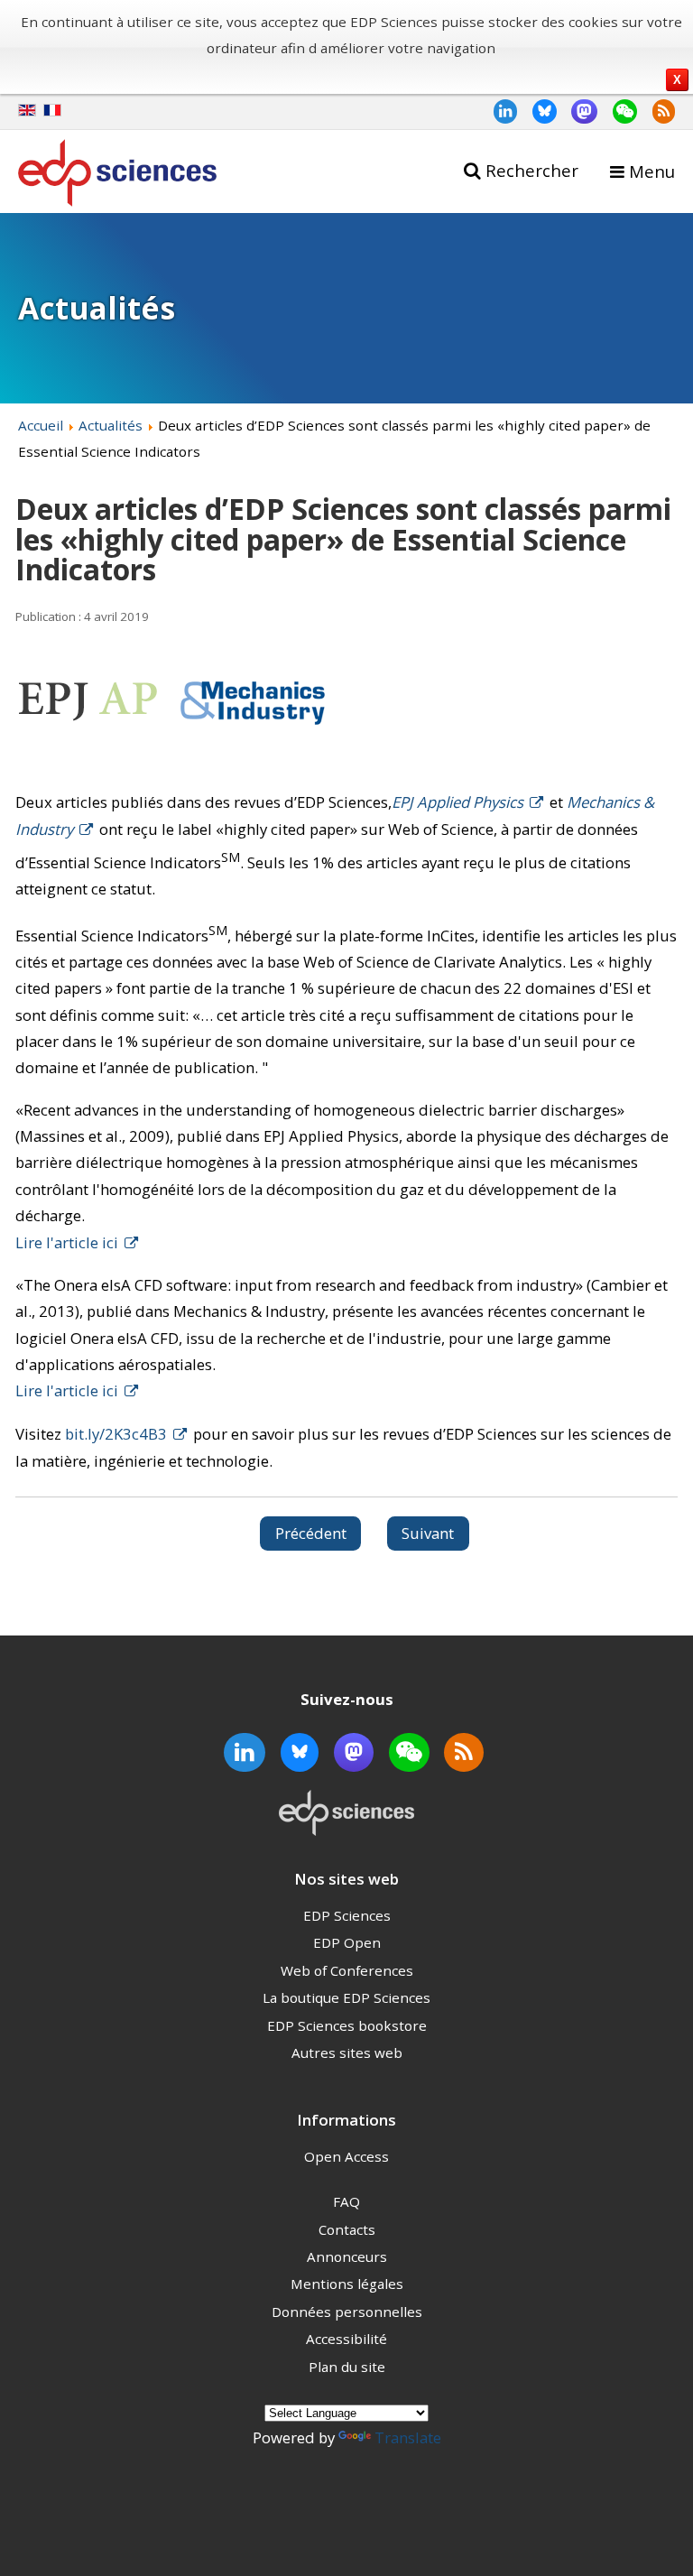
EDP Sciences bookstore (347, 2025)
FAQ (346, 2201)
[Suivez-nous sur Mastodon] (577, 111)
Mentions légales (347, 2284)
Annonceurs (347, 2256)
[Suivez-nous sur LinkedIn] (498, 111)
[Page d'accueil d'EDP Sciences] (117, 176)
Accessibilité (346, 2339)
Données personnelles (347, 2312)
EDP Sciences (347, 1915)
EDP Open (347, 1942)
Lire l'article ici (67, 1242)
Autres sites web (347, 2052)
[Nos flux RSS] (656, 111)
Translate (408, 2437)
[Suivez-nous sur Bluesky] (537, 111)
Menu (652, 171)
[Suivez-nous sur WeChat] (617, 111)
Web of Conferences (347, 1970)
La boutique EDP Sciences (346, 1997)
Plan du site (347, 2367)
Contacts (347, 2229)
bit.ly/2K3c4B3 (116, 1434)
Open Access (346, 2156)
